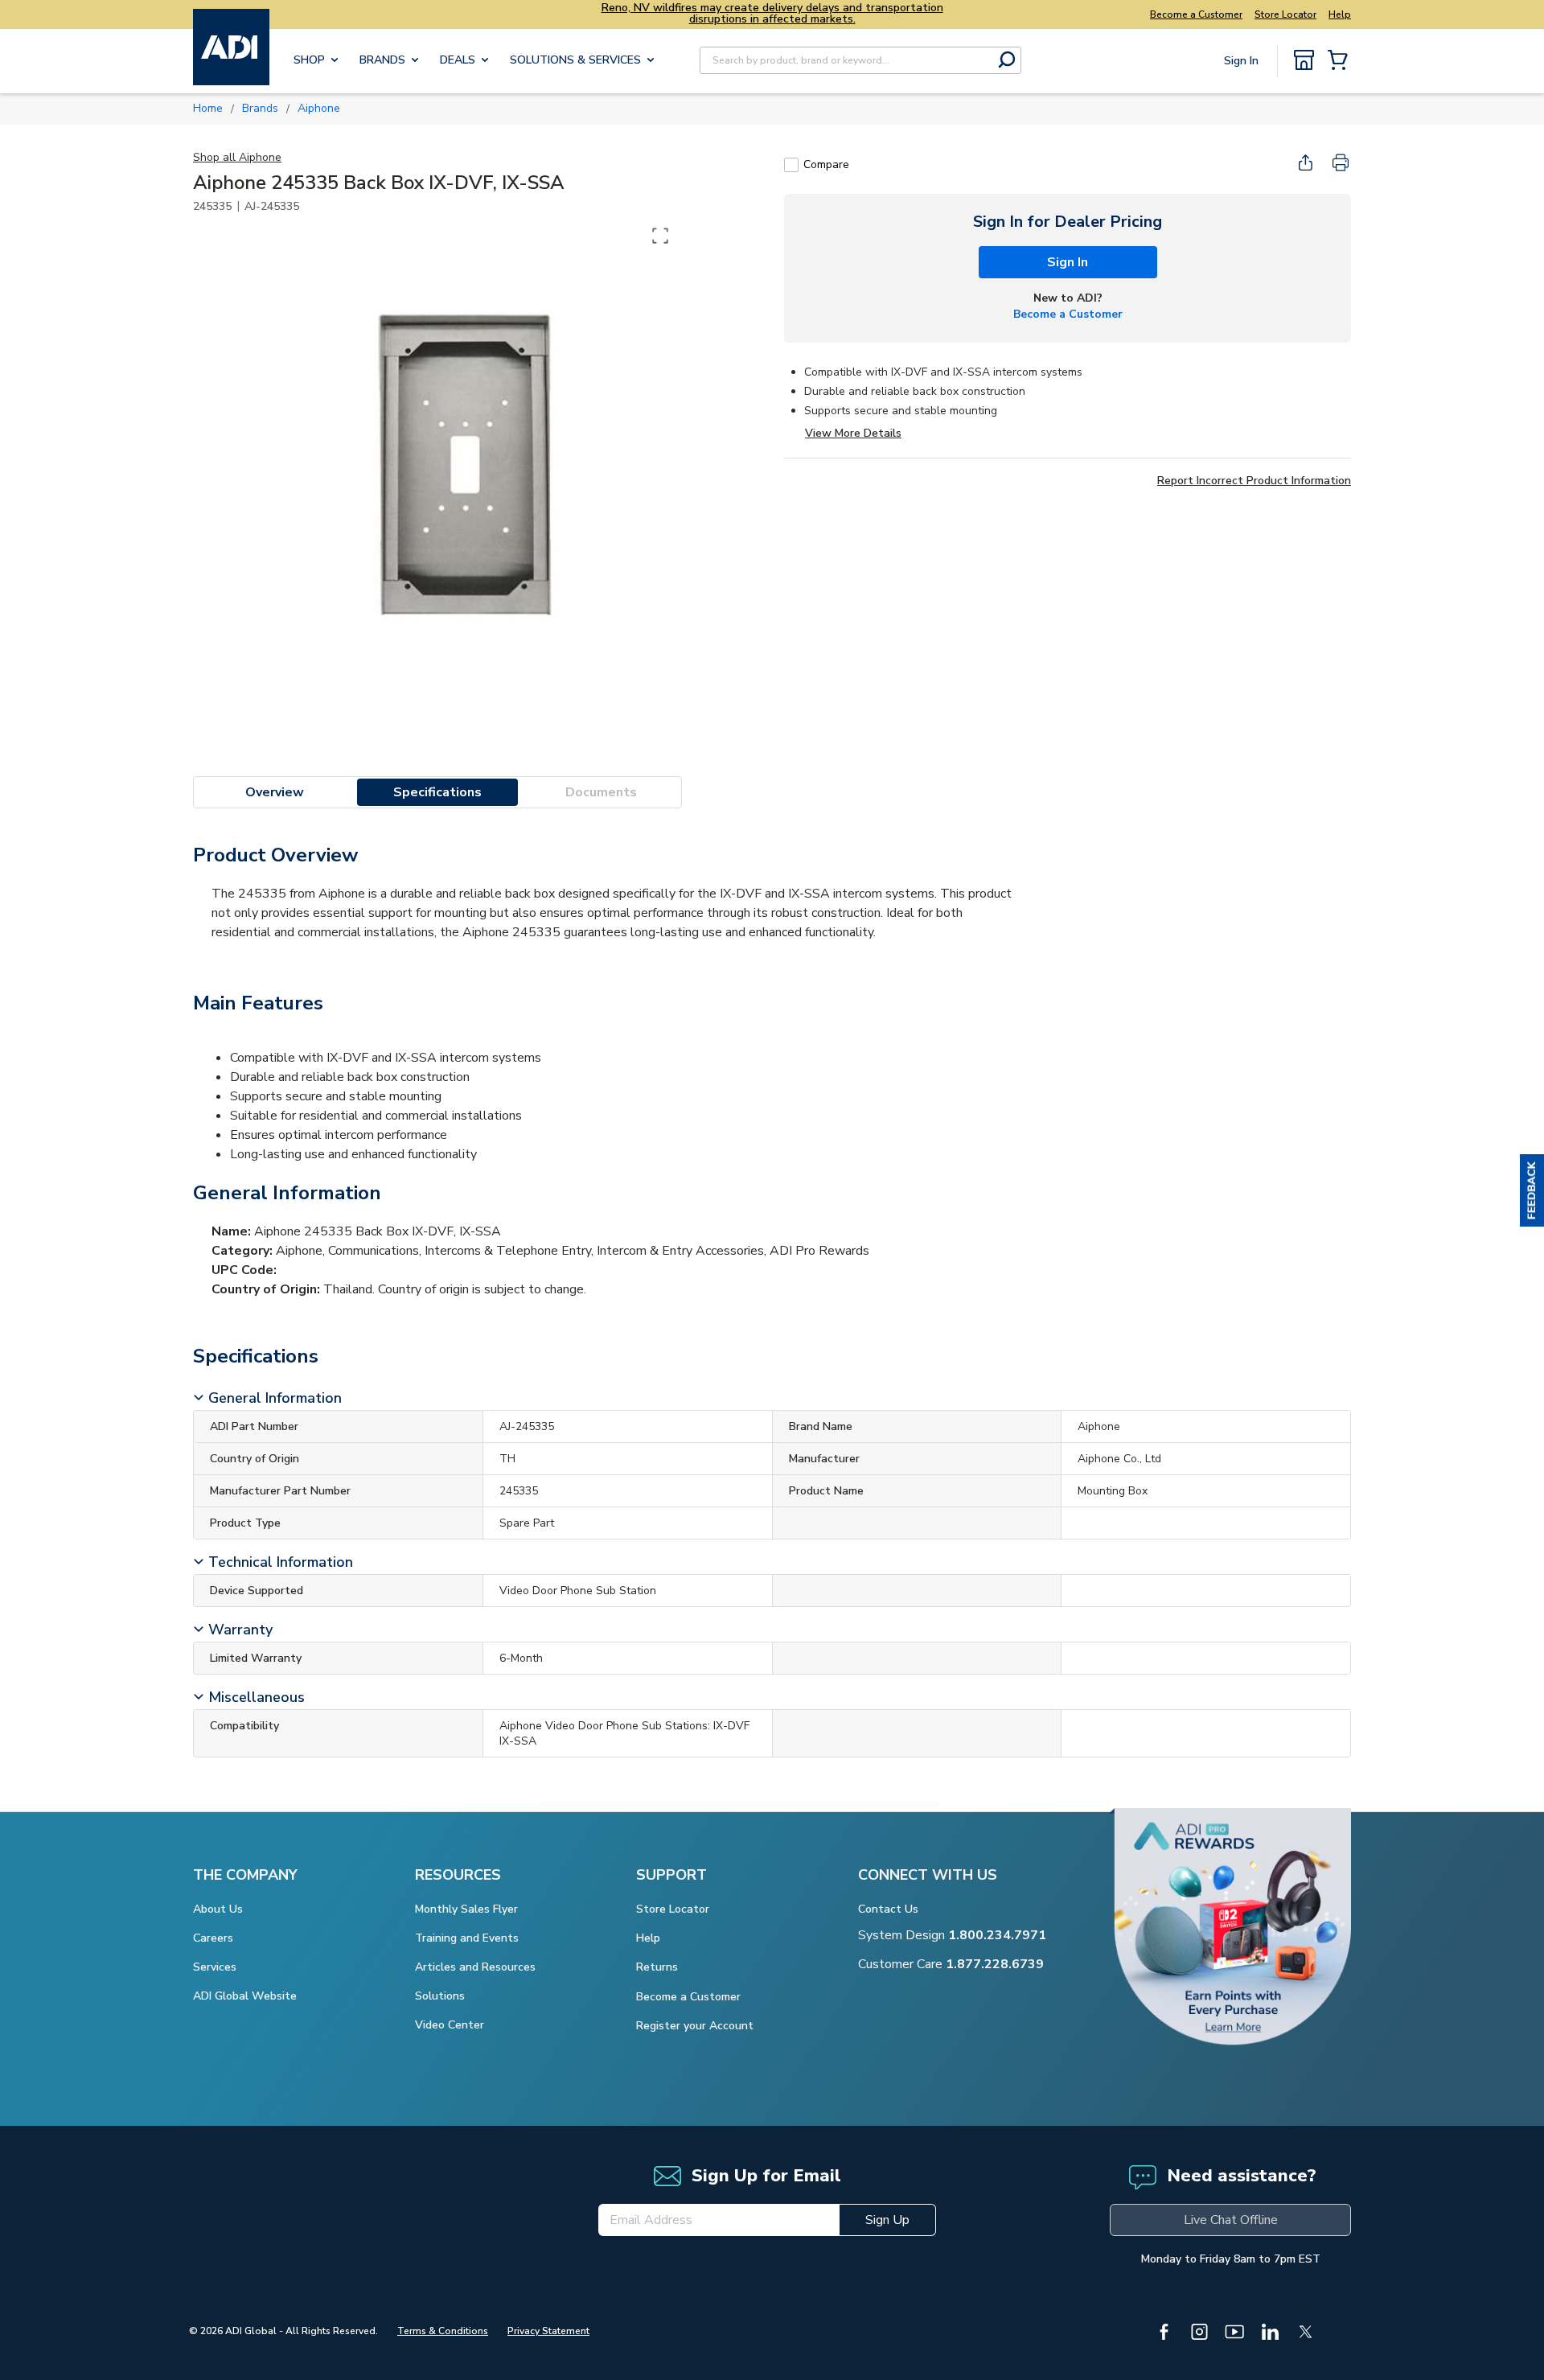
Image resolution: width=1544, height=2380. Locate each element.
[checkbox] (791, 165)
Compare (826, 164)
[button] (1532, 1190)
